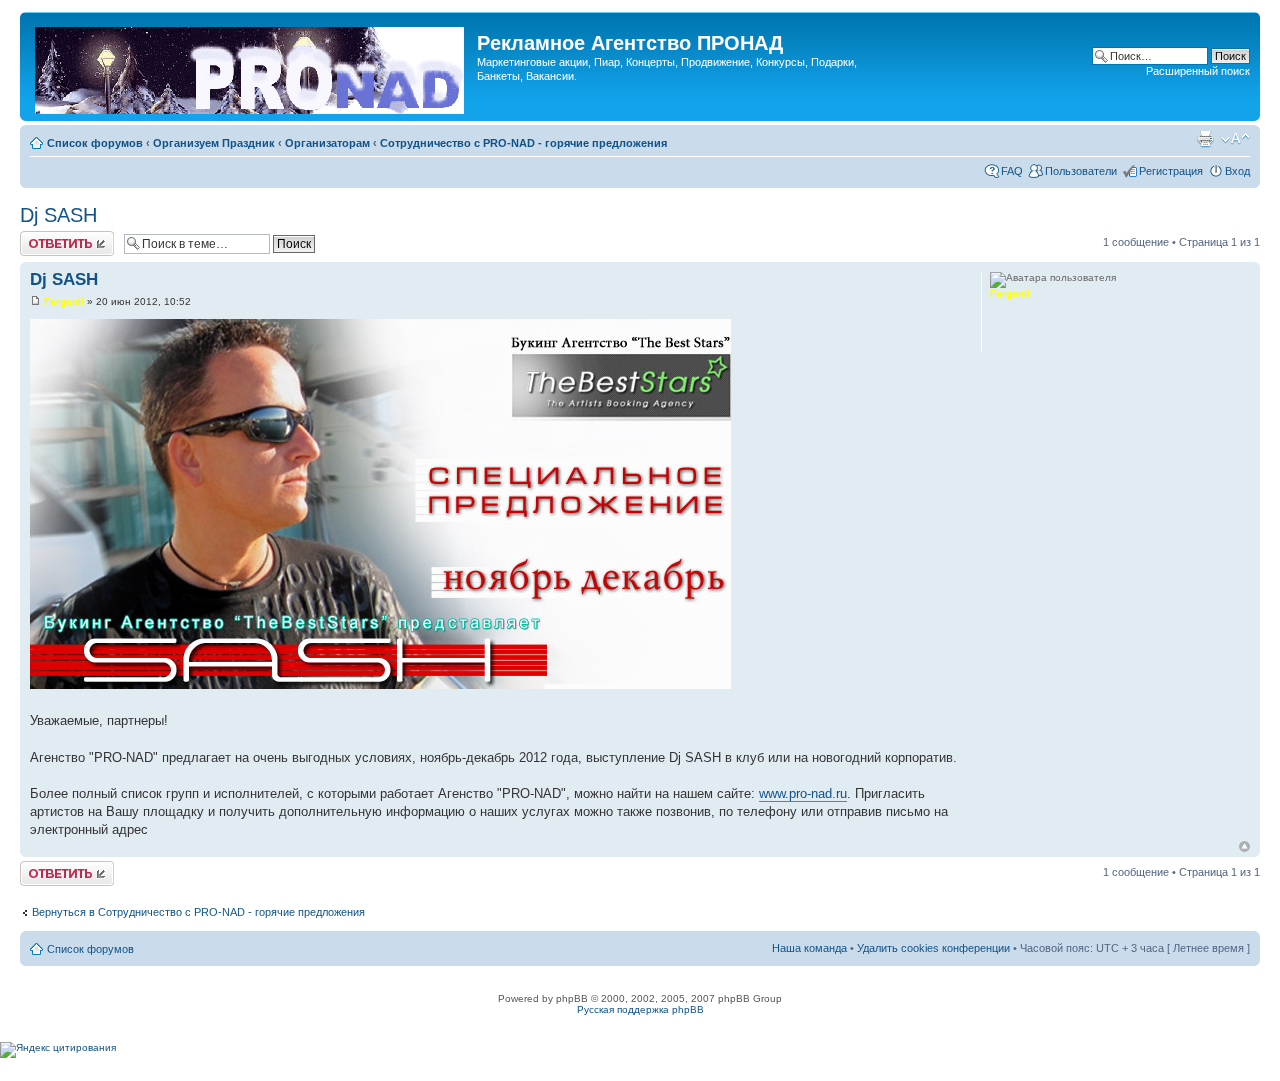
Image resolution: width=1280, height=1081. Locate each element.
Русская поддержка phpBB (640, 1009)
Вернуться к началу (1244, 846)
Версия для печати (1205, 139)
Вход (1237, 171)
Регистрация (1171, 171)
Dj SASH (58, 215)
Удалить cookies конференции (933, 948)
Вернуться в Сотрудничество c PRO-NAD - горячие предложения (198, 912)
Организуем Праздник (214, 143)
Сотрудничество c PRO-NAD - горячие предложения (523, 143)
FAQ (1012, 171)
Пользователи (1081, 171)
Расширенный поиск (1198, 71)
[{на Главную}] (251, 66)
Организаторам (327, 143)
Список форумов (95, 143)
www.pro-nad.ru (803, 793)
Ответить (44, 237)
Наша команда (809, 948)
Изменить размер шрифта (1235, 139)
